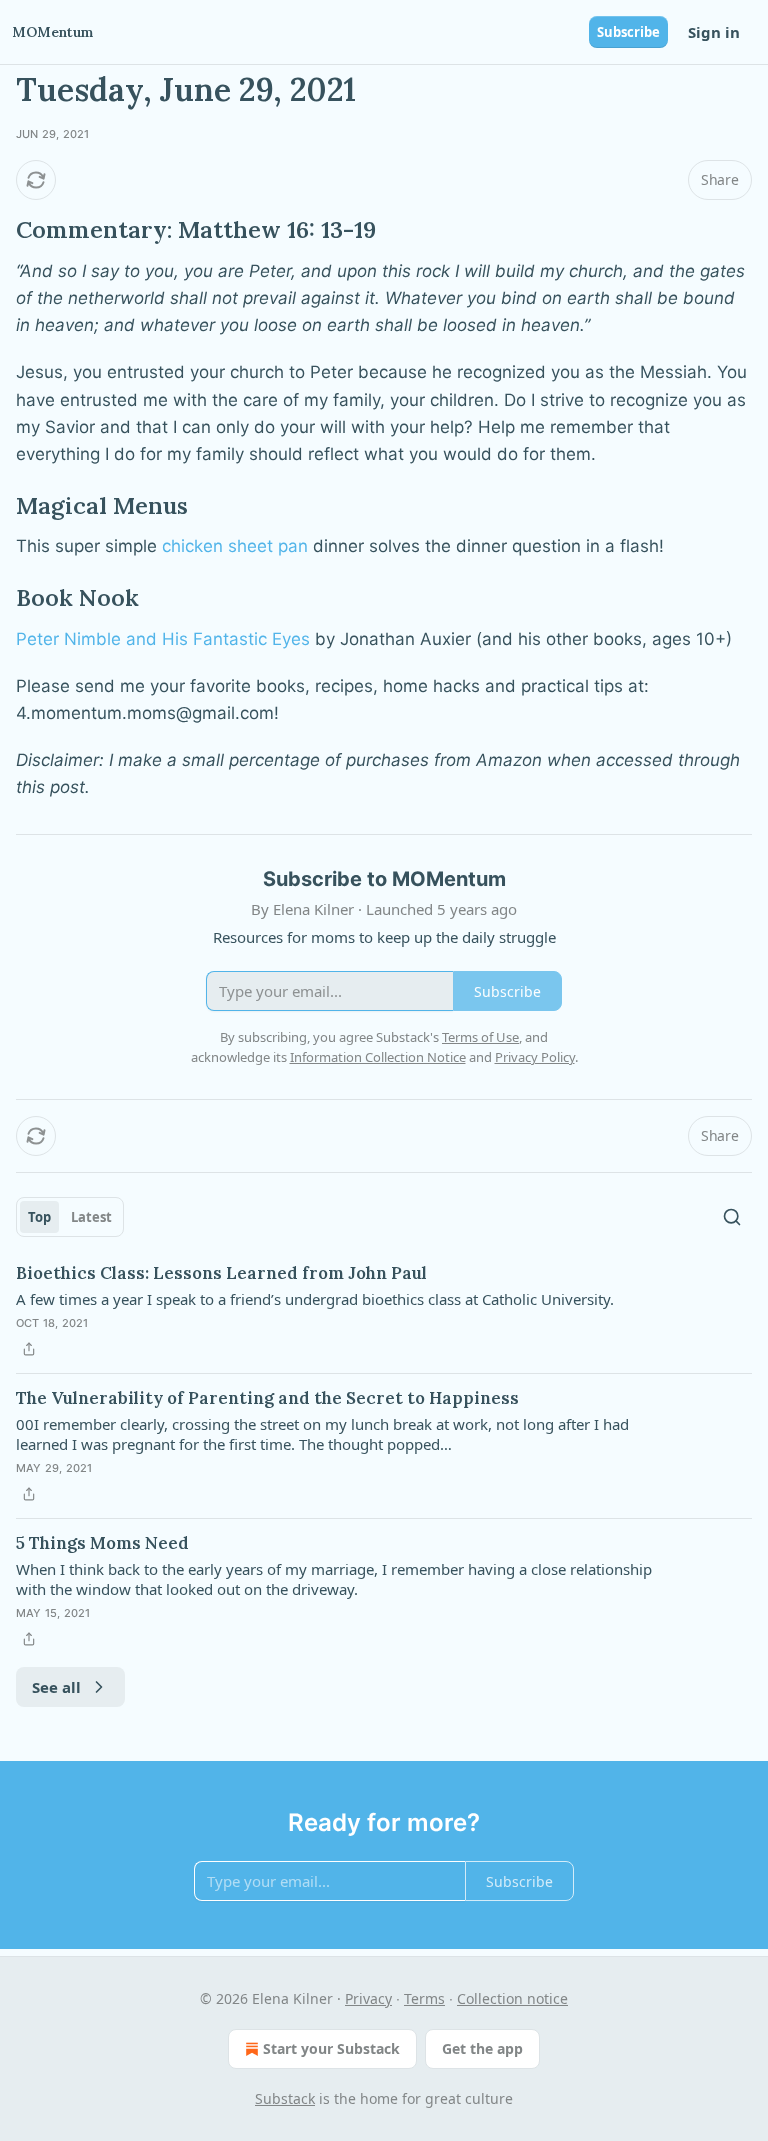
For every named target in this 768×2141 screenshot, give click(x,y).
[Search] (732, 1217)
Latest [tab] (91, 1217)
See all (56, 1687)
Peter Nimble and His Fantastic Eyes (163, 639)
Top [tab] (39, 1217)
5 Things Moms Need (102, 1543)
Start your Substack (331, 2048)
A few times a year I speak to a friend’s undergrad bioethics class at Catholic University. (315, 1299)
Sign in (714, 32)
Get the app (482, 2048)
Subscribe (628, 32)
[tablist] (70, 1217)
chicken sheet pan (235, 546)
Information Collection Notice (378, 1057)
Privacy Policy (535, 1057)
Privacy (368, 1998)
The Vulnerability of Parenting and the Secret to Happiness (267, 1398)
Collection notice (512, 1998)
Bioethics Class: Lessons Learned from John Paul (221, 1273)
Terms (424, 1998)
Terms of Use (480, 1037)
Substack (285, 2098)
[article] (384, 1311)
